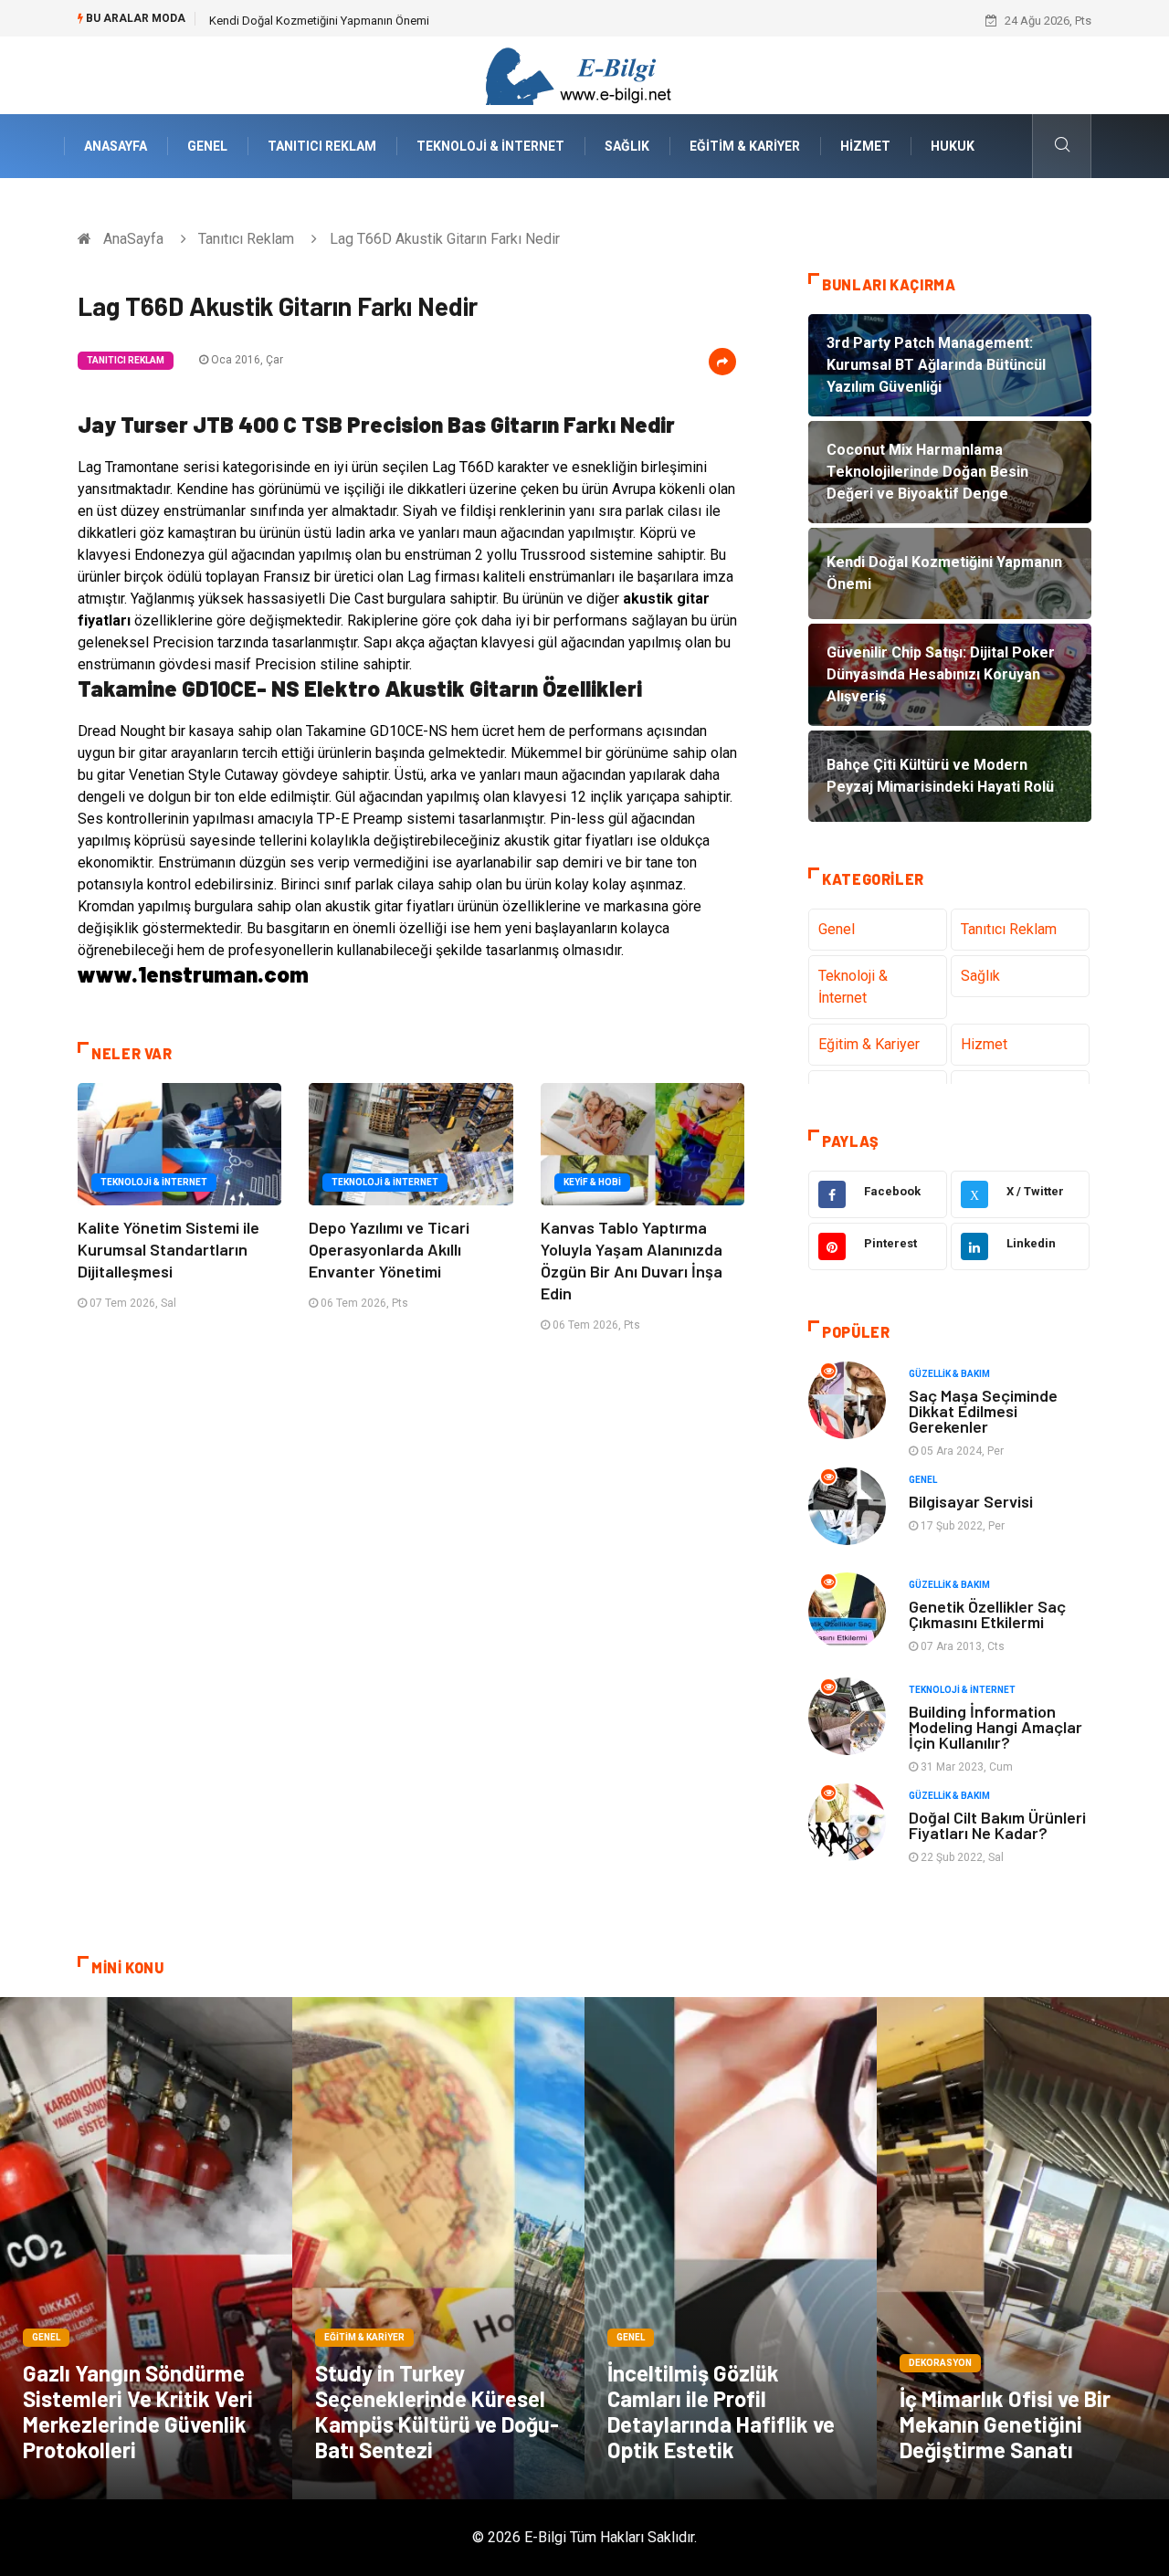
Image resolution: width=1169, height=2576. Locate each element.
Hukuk (953, 146)
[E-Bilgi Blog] (584, 74)
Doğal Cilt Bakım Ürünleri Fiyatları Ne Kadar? (997, 1825)
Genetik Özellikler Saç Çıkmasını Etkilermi (987, 1614)
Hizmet (865, 146)
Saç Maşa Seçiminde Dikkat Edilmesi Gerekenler (983, 1411)
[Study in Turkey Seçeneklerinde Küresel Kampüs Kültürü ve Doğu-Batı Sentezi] (438, 2248)
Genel (207, 146)
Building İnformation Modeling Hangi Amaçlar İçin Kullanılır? (995, 1727)
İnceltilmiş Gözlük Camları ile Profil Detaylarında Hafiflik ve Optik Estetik (721, 2411)
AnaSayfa (116, 146)
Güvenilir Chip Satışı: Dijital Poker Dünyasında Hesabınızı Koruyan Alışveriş (403, 21)
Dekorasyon (940, 2363)
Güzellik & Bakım (949, 1374)
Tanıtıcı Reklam (322, 146)
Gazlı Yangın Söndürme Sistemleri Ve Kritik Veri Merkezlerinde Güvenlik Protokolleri (138, 2411)
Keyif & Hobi (592, 1182)
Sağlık (627, 146)
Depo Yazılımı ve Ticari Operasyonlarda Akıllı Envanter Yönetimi (389, 1249)
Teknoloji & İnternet (490, 146)
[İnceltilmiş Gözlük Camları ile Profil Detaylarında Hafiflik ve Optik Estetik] (731, 2248)
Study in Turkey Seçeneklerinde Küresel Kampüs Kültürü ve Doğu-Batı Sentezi (437, 2411)
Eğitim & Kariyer (745, 146)
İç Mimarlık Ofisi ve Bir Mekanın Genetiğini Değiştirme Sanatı (1005, 2424)
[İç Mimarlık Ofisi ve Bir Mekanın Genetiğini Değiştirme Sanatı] (1023, 2248)
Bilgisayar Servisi (971, 1501)
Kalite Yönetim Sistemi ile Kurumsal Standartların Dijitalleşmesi (169, 1249)
